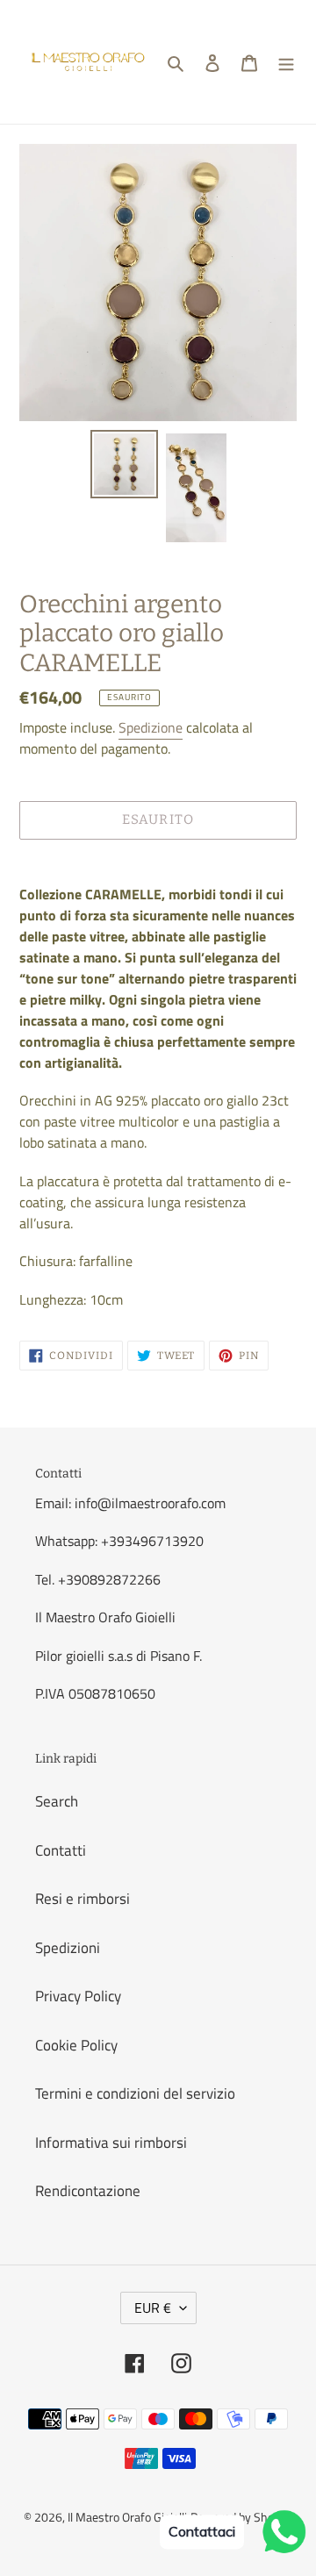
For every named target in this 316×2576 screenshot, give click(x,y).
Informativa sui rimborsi (111, 2143)
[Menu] (286, 62)
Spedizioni (68, 1948)
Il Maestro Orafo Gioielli (127, 2517)
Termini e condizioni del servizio (135, 2093)
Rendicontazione (88, 2191)
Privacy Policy (78, 1996)
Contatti (61, 1850)
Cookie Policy (76, 2045)
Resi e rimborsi (83, 1899)
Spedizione (151, 727)
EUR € (153, 2308)
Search (57, 1801)
